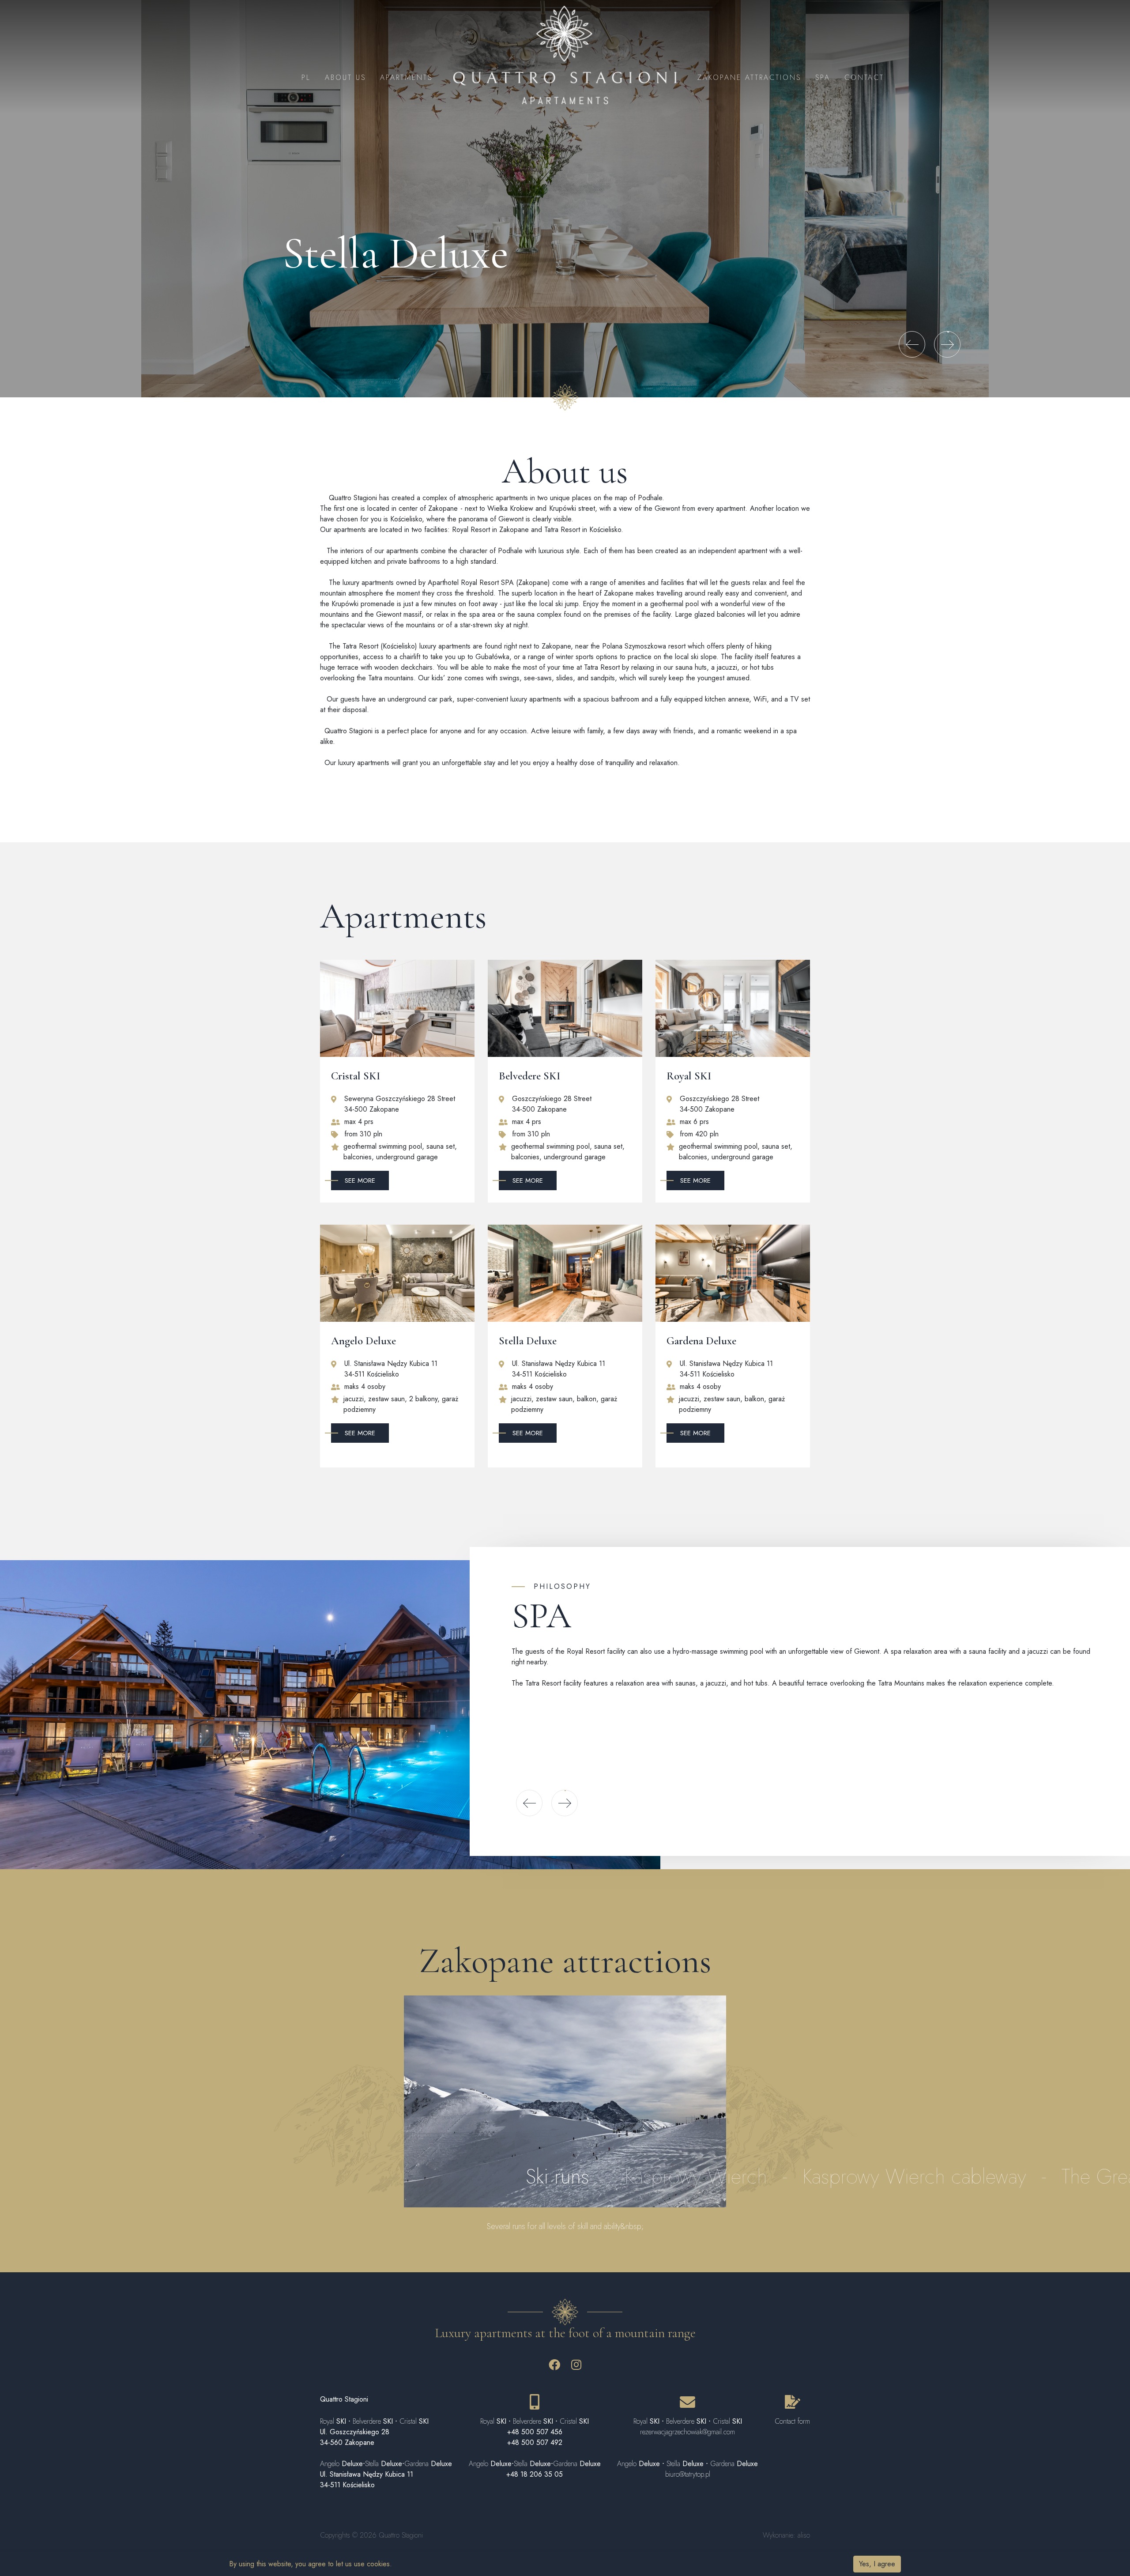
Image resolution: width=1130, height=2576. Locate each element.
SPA (823, 77)
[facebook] (554, 2367)
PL (306, 77)
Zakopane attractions (749, 77)
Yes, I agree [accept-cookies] (877, 2564)
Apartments (406, 77)
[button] (912, 344)
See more (360, 1181)
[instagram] (576, 2367)
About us (345, 77)
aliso (804, 2535)
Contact (864, 77)
